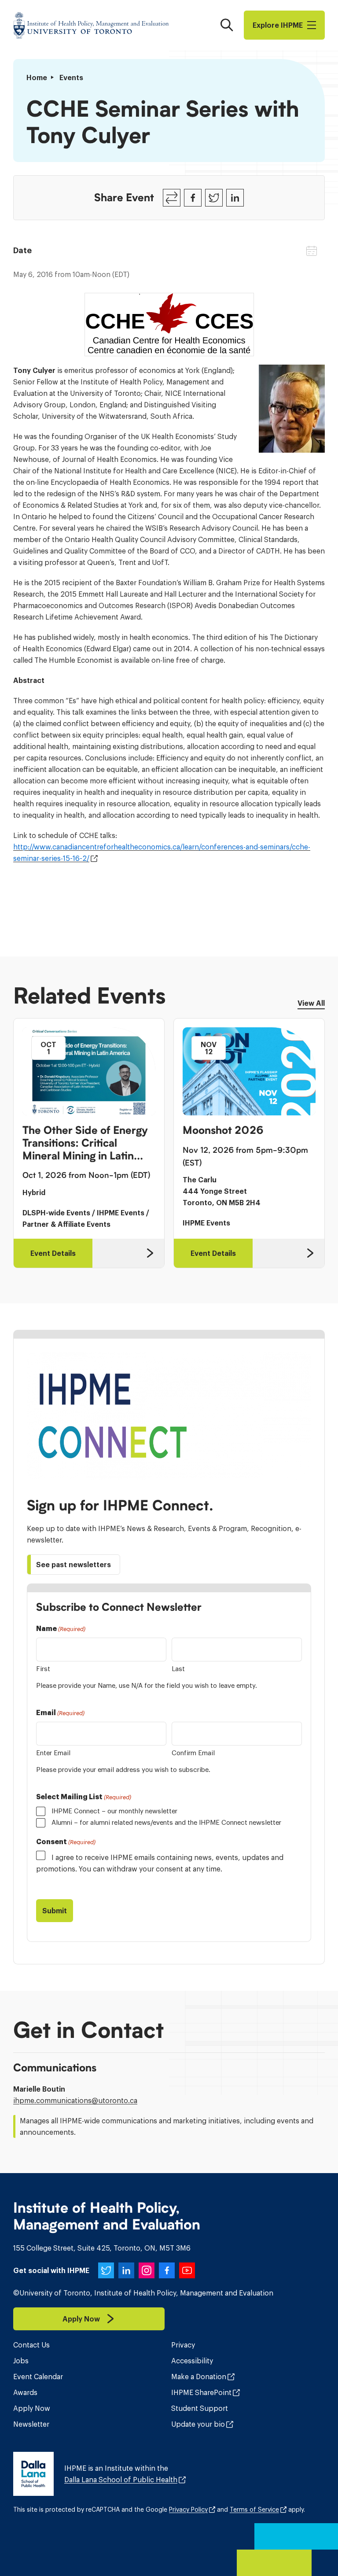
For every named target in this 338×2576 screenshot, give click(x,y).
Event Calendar (38, 2377)
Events (71, 78)
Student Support (200, 2408)
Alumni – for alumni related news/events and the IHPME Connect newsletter (166, 1822)
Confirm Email (193, 1753)
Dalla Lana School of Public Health (121, 2480)
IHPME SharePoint (201, 2392)
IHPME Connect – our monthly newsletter (114, 1811)
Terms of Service (254, 2510)
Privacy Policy (188, 2510)
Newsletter (31, 2424)
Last (178, 1669)
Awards (25, 2392)
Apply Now (32, 2408)
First (43, 1669)
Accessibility (192, 2361)
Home (37, 78)
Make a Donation (199, 2377)
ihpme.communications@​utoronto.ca (75, 2100)
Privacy (183, 2345)
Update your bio (198, 2424)
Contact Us (31, 2345)
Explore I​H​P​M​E (278, 25)
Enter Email (53, 1753)
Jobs (21, 2361)
